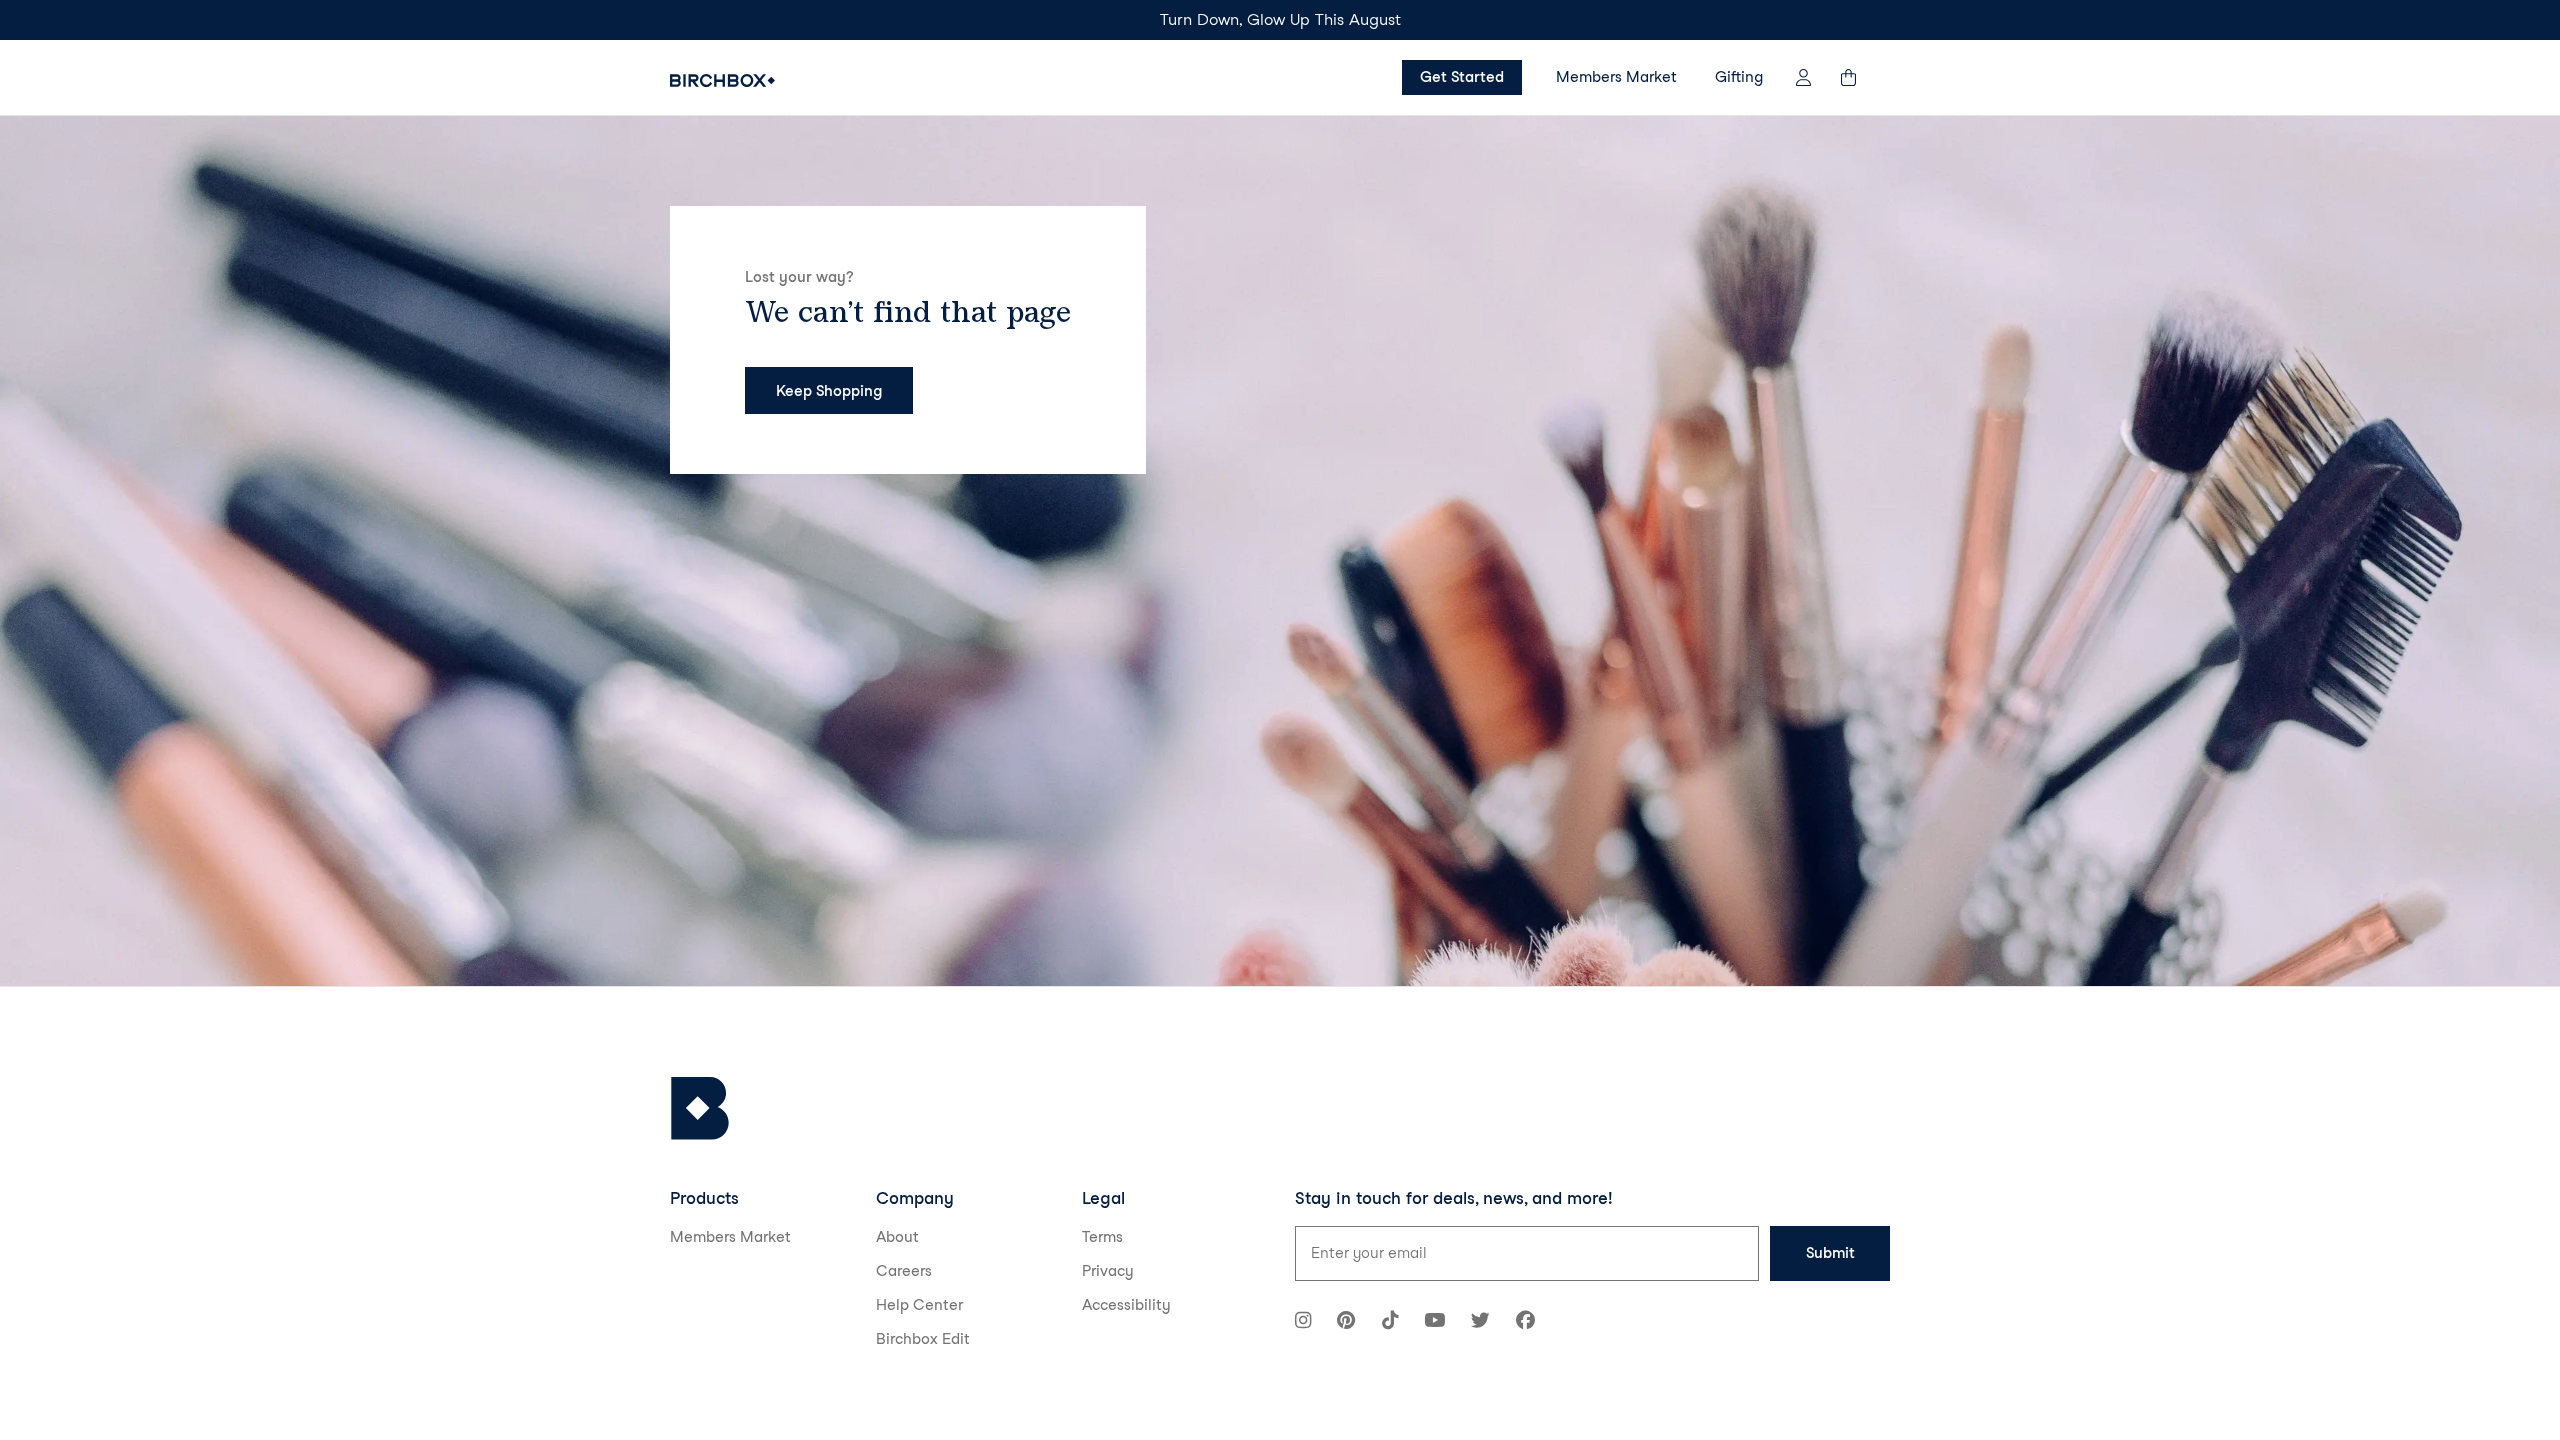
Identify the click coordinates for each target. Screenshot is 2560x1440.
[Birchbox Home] (722, 80)
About (897, 1237)
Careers (904, 1271)
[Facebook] (1525, 1322)
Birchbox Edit (923, 1339)
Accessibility (1126, 1305)
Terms (1102, 1237)
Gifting (1739, 77)
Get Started (1462, 77)
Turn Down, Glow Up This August (1280, 19)
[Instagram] (1303, 1322)
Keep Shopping (829, 391)
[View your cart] (1858, 77)
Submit (1830, 1253)
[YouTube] (1434, 1322)
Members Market (1616, 77)
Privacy (1108, 1271)
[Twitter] (1480, 1322)
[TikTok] (1390, 1322)
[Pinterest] (1346, 1322)
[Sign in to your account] (1803, 77)
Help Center (919, 1305)
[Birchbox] (700, 1108)
